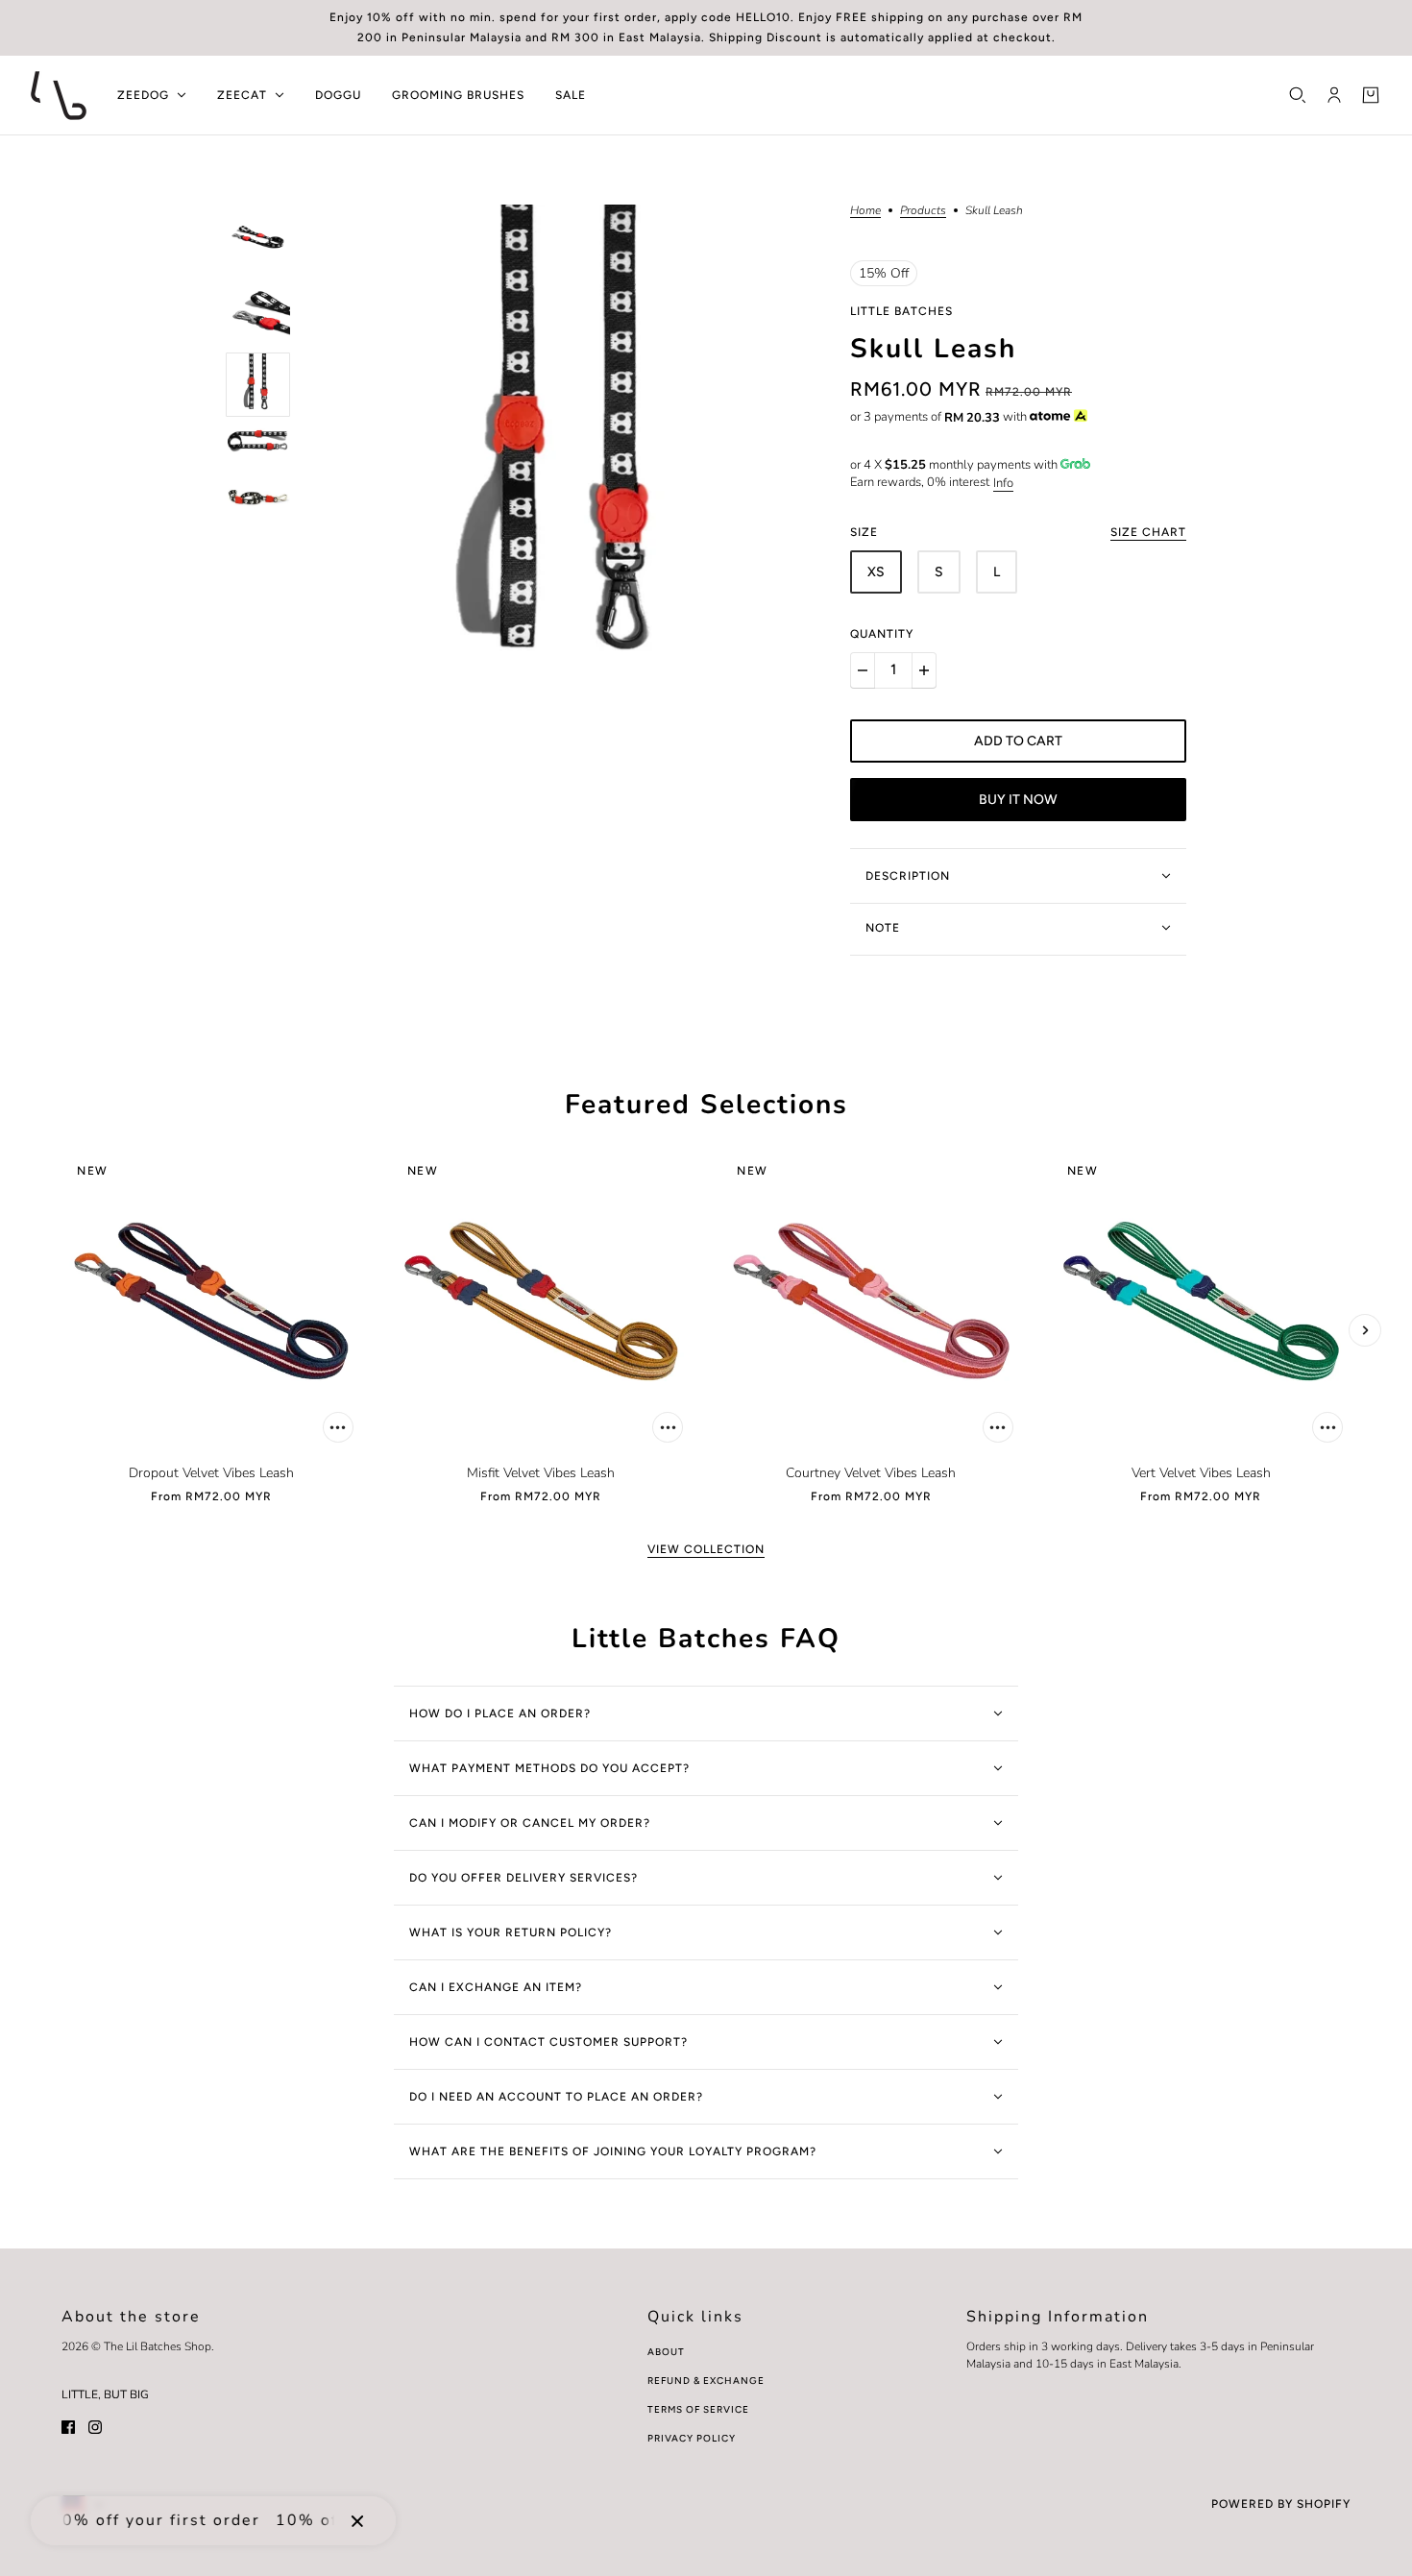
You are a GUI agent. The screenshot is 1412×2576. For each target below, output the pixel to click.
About (666, 2352)
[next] (1365, 1330)
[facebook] (68, 2426)
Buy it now (1018, 800)
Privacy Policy (692, 2438)
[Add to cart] (338, 1427)
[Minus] (863, 670)
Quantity (882, 634)
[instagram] (95, 2426)
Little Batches (901, 311)
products (923, 211)
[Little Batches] (59, 96)
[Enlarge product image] (570, 454)
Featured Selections (706, 1106)
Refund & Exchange (706, 2381)
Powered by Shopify (1281, 2504)
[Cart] (1371, 95)
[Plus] (924, 670)
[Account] (1334, 95)
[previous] (62, 1330)
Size (1018, 532)
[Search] (1298, 95)
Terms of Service (698, 2409)
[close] (357, 2520)
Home (865, 211)
